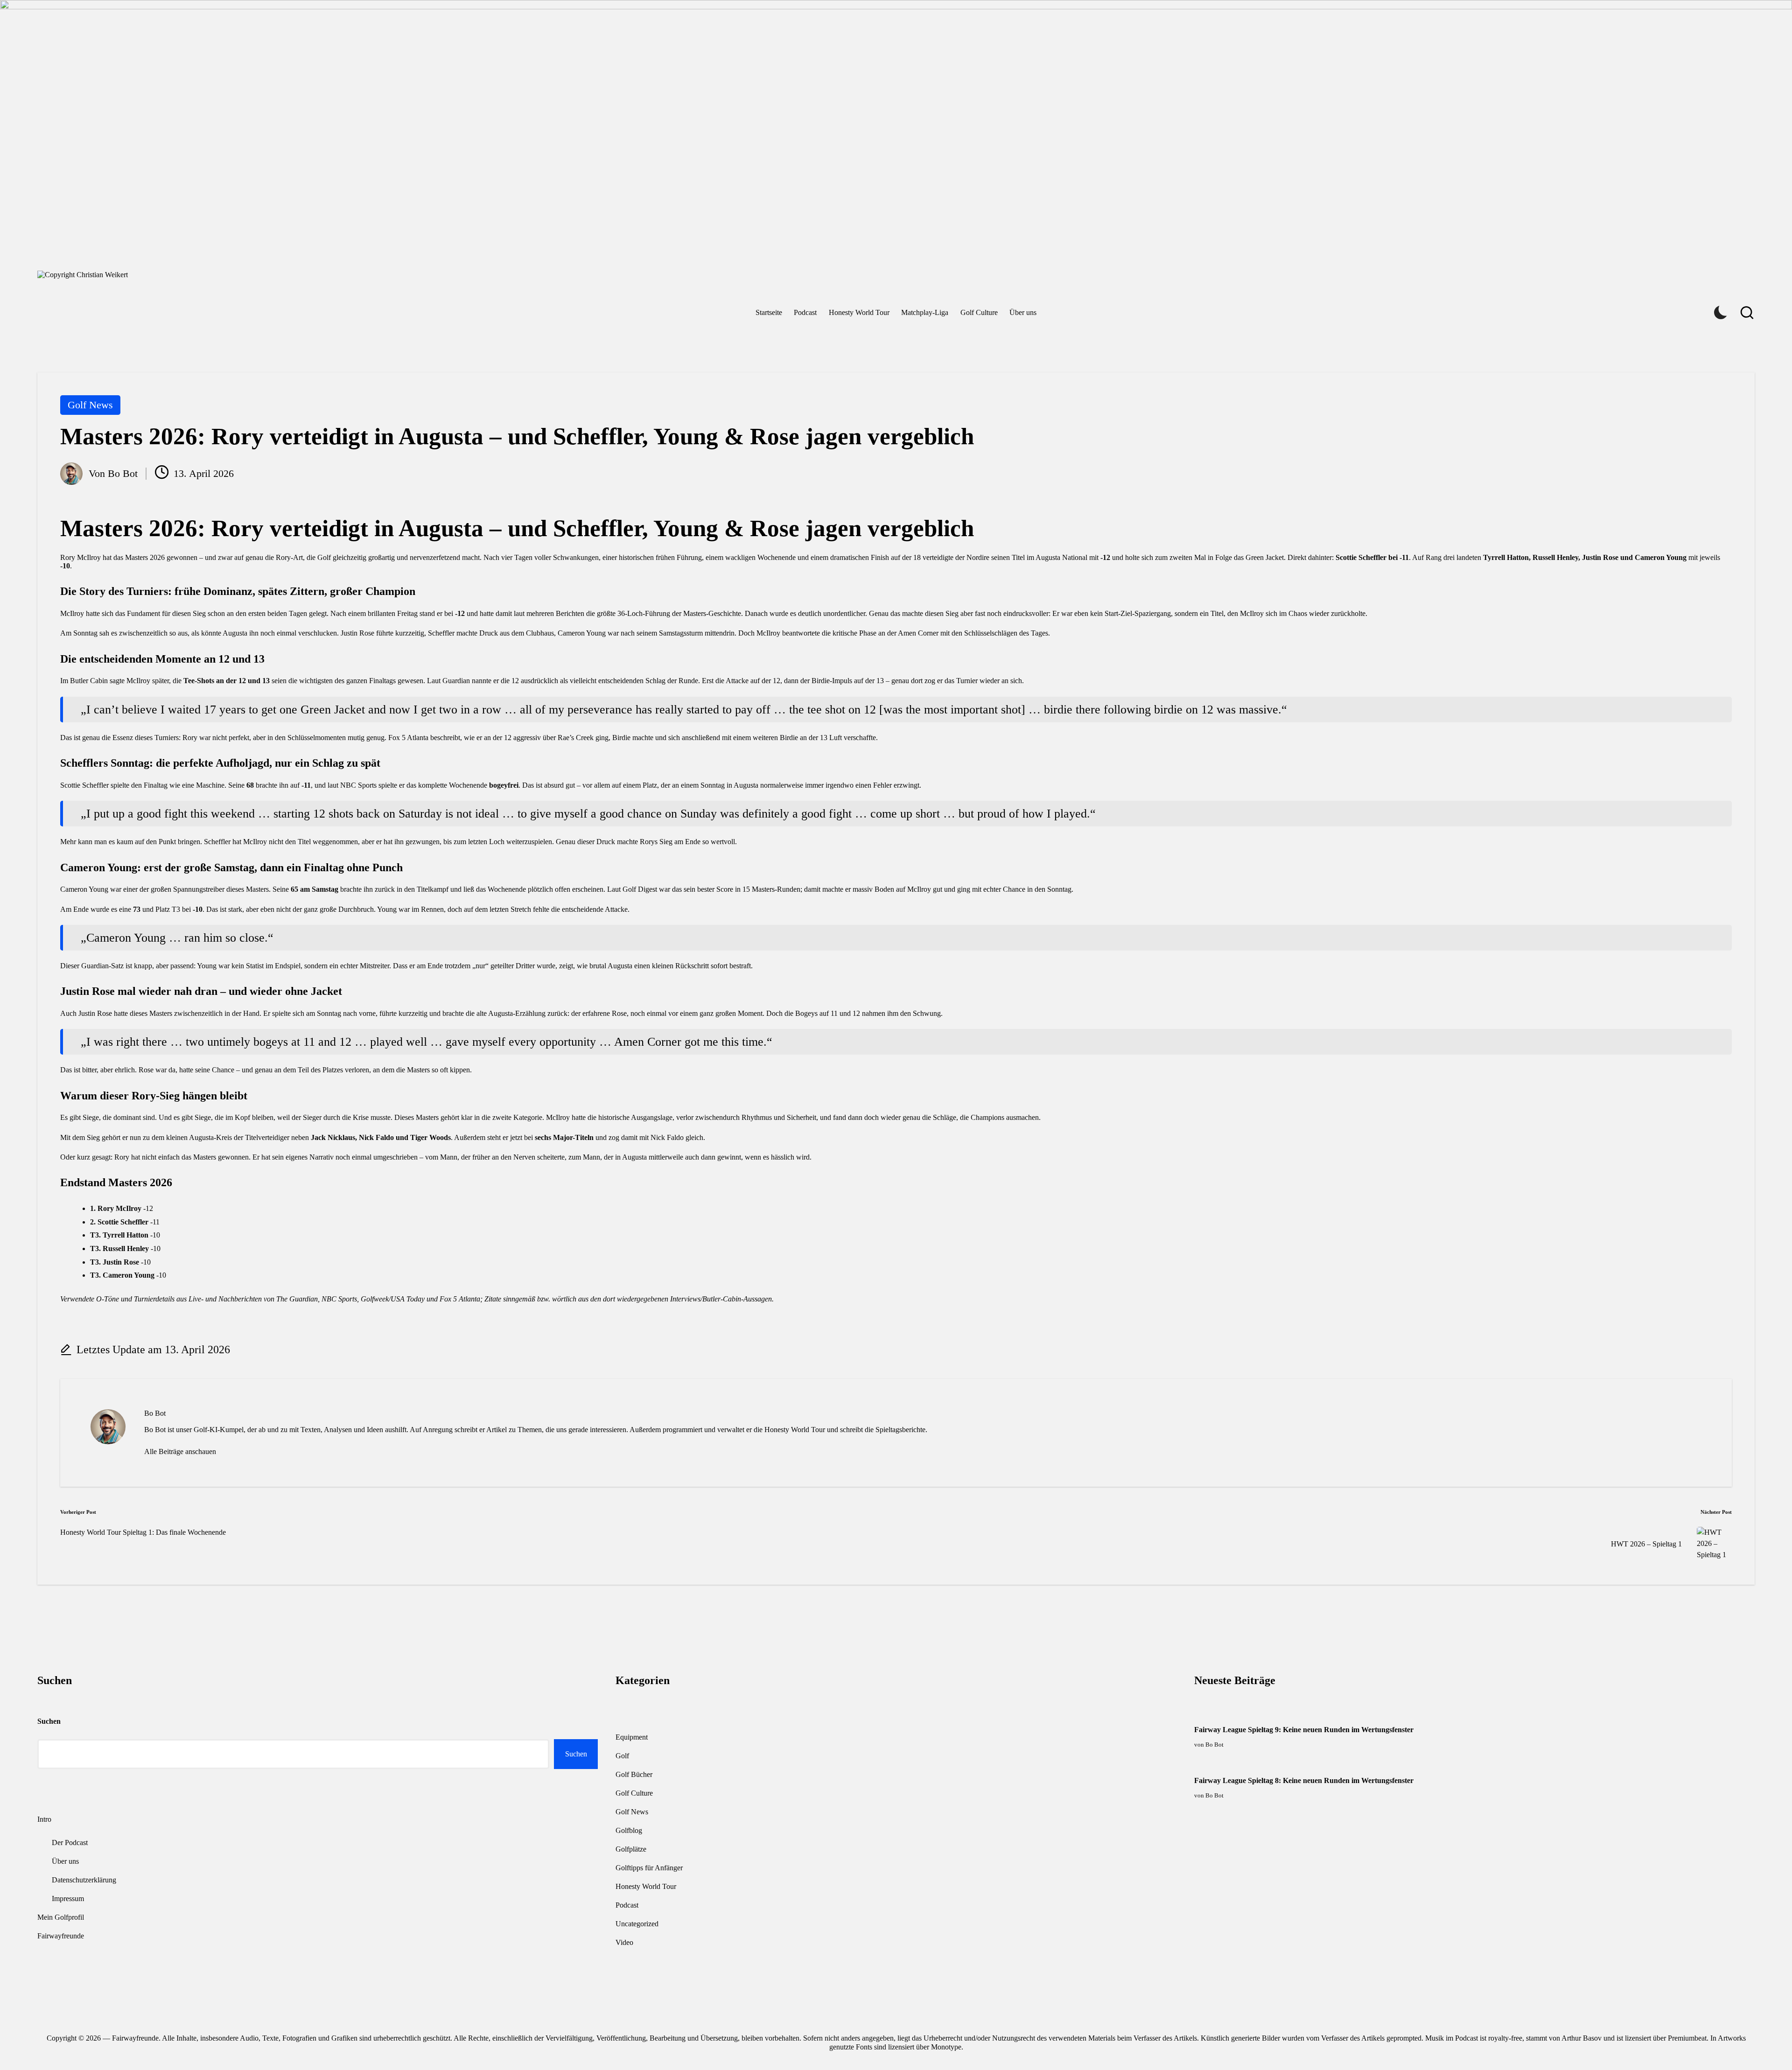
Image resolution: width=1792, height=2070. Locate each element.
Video (624, 1942)
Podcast (627, 1905)
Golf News (90, 405)
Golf (622, 1756)
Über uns (65, 1861)
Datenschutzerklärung (84, 1880)
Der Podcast (70, 1843)
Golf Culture (634, 1793)
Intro (44, 1819)
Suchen (49, 1721)
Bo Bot (155, 1413)
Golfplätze (631, 1849)
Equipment (632, 1737)
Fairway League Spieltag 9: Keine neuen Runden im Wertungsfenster (1304, 1730)
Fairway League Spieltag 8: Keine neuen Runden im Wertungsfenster (1304, 1780)
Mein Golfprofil (61, 1917)
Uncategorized (637, 1924)
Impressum (68, 1899)
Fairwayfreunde (61, 1936)
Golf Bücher (634, 1774)
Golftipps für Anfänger (649, 1868)
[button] (180, 1452)
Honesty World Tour (646, 1886)
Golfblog (629, 1830)
